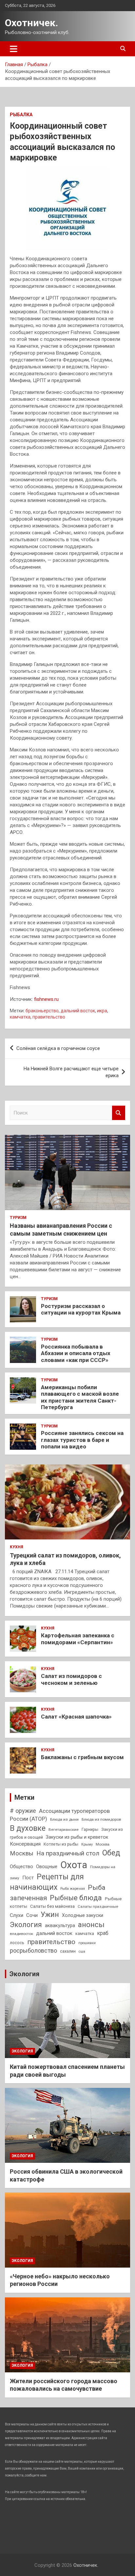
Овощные (47, 1867)
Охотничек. (31, 23)
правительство (49, 1017)
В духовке (28, 1828)
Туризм (18, 1218)
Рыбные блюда (76, 1898)
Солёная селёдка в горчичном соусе (58, 1048)
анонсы (91, 1924)
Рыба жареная (73, 1889)
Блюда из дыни (64, 1819)
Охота (74, 1865)
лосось (17, 1943)
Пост (28, 1878)
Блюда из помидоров (101, 1819)
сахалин (68, 1951)
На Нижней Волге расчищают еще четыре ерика (71, 1072)
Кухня (17, 1547)
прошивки (87, 1943)
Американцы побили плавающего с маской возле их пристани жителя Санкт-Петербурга (80, 1397)
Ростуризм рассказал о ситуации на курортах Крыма (81, 1309)
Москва (103, 1844)
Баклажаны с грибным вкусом (82, 1757)
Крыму (87, 1844)
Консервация (25, 1844)
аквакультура (60, 1925)
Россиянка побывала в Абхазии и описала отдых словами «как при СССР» (76, 1353)
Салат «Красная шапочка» (76, 1717)
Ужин (50, 1914)
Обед (111, 1853)
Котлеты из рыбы (61, 1844)
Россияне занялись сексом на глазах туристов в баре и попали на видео (82, 1440)
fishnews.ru (46, 999)
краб (103, 1933)
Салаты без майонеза (52, 1906)
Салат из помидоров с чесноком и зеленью (71, 1679)
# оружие (23, 1811)
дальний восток (78, 1011)
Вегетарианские (64, 1830)
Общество (21, 1867)
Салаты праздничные (98, 1906)
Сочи (32, 1915)
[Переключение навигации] (14, 49)
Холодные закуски (83, 1915)
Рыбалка (21, 115)
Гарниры (90, 1829)
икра (102, 1011)
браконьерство (42, 1011)
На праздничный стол (68, 1853)
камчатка (20, 1017)
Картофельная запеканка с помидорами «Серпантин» (78, 1639)
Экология (26, 1925)
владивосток (21, 1934)
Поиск (119, 1113)
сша (82, 1951)
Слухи (17, 1915)
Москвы (22, 1853)
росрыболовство (33, 1950)
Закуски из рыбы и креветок (77, 1837)
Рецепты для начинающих (47, 1882)
